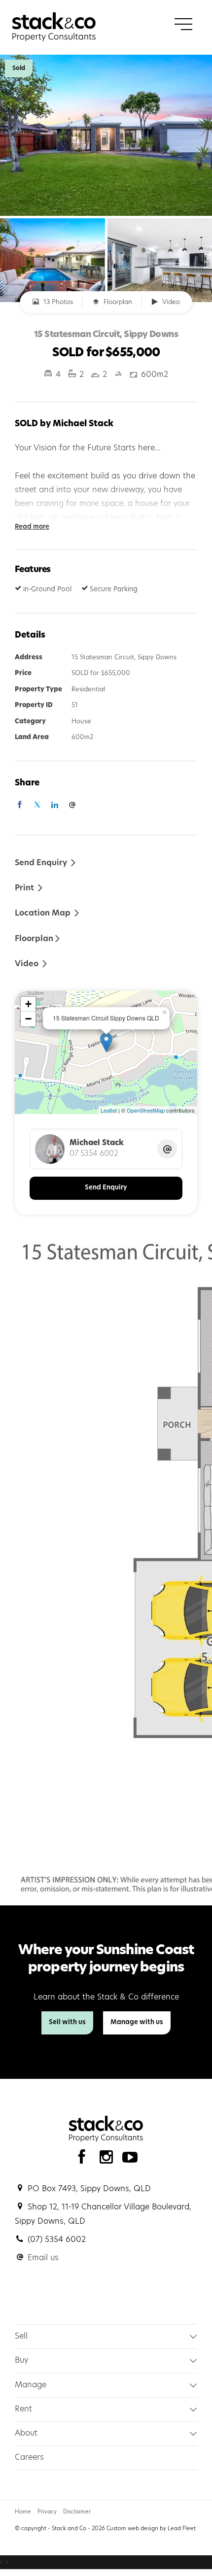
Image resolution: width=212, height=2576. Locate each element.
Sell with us (67, 2022)
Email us (43, 2258)
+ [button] (28, 1004)
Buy (21, 2361)
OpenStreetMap (146, 1110)
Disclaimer (77, 2512)
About (26, 2434)
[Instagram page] (108, 2160)
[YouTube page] (130, 2160)
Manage (31, 2385)
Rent (23, 2409)
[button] (29, 888)
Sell (21, 2337)
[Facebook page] (84, 2160)
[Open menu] (183, 24)
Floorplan (117, 302)
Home (23, 2512)
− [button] (28, 1019)
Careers (29, 2458)
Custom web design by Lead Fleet (151, 2529)
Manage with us (137, 2022)
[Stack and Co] (54, 27)
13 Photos (57, 302)
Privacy (47, 2512)
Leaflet (109, 1110)
